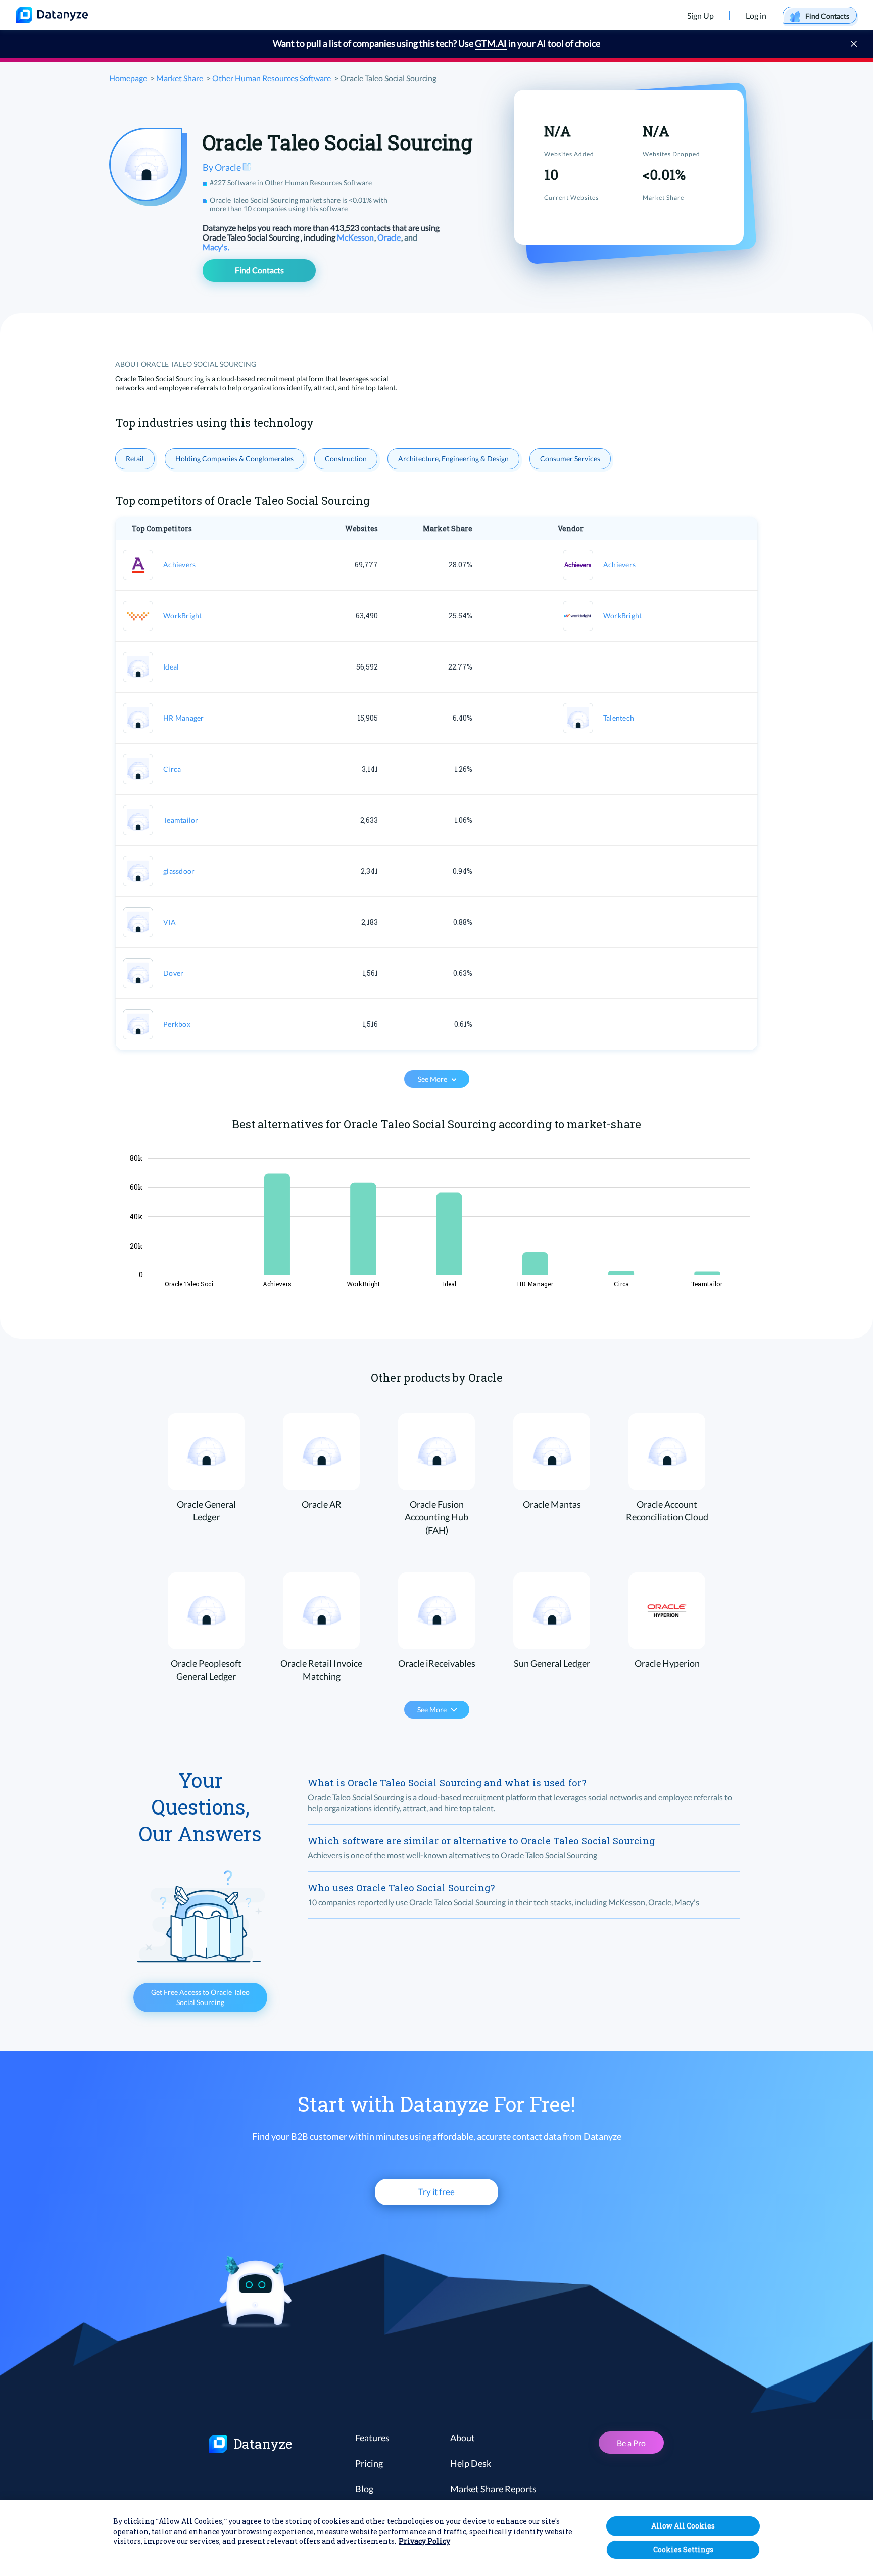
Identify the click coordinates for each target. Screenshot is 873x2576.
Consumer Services (570, 459)
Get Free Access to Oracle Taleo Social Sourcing (200, 1997)
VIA (169, 922)
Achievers (179, 565)
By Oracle (223, 167)
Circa (172, 769)
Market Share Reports (493, 2489)
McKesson (356, 237)
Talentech (619, 718)
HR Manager (184, 718)
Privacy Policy (424, 2541)
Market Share (180, 78)
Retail (135, 459)
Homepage (128, 78)
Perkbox (177, 1024)
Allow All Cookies (683, 2526)
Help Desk (471, 2463)
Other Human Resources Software (272, 78)
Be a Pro (631, 2443)
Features (372, 2438)
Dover (173, 973)
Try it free (437, 2192)
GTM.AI (491, 43)
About (463, 2438)
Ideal (171, 667)
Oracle (390, 237)
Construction (346, 459)
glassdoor (179, 871)
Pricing (369, 2463)
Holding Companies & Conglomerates (234, 459)
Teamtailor (181, 820)
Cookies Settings (683, 2549)
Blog (364, 2489)
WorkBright (183, 616)
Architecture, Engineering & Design (453, 459)
